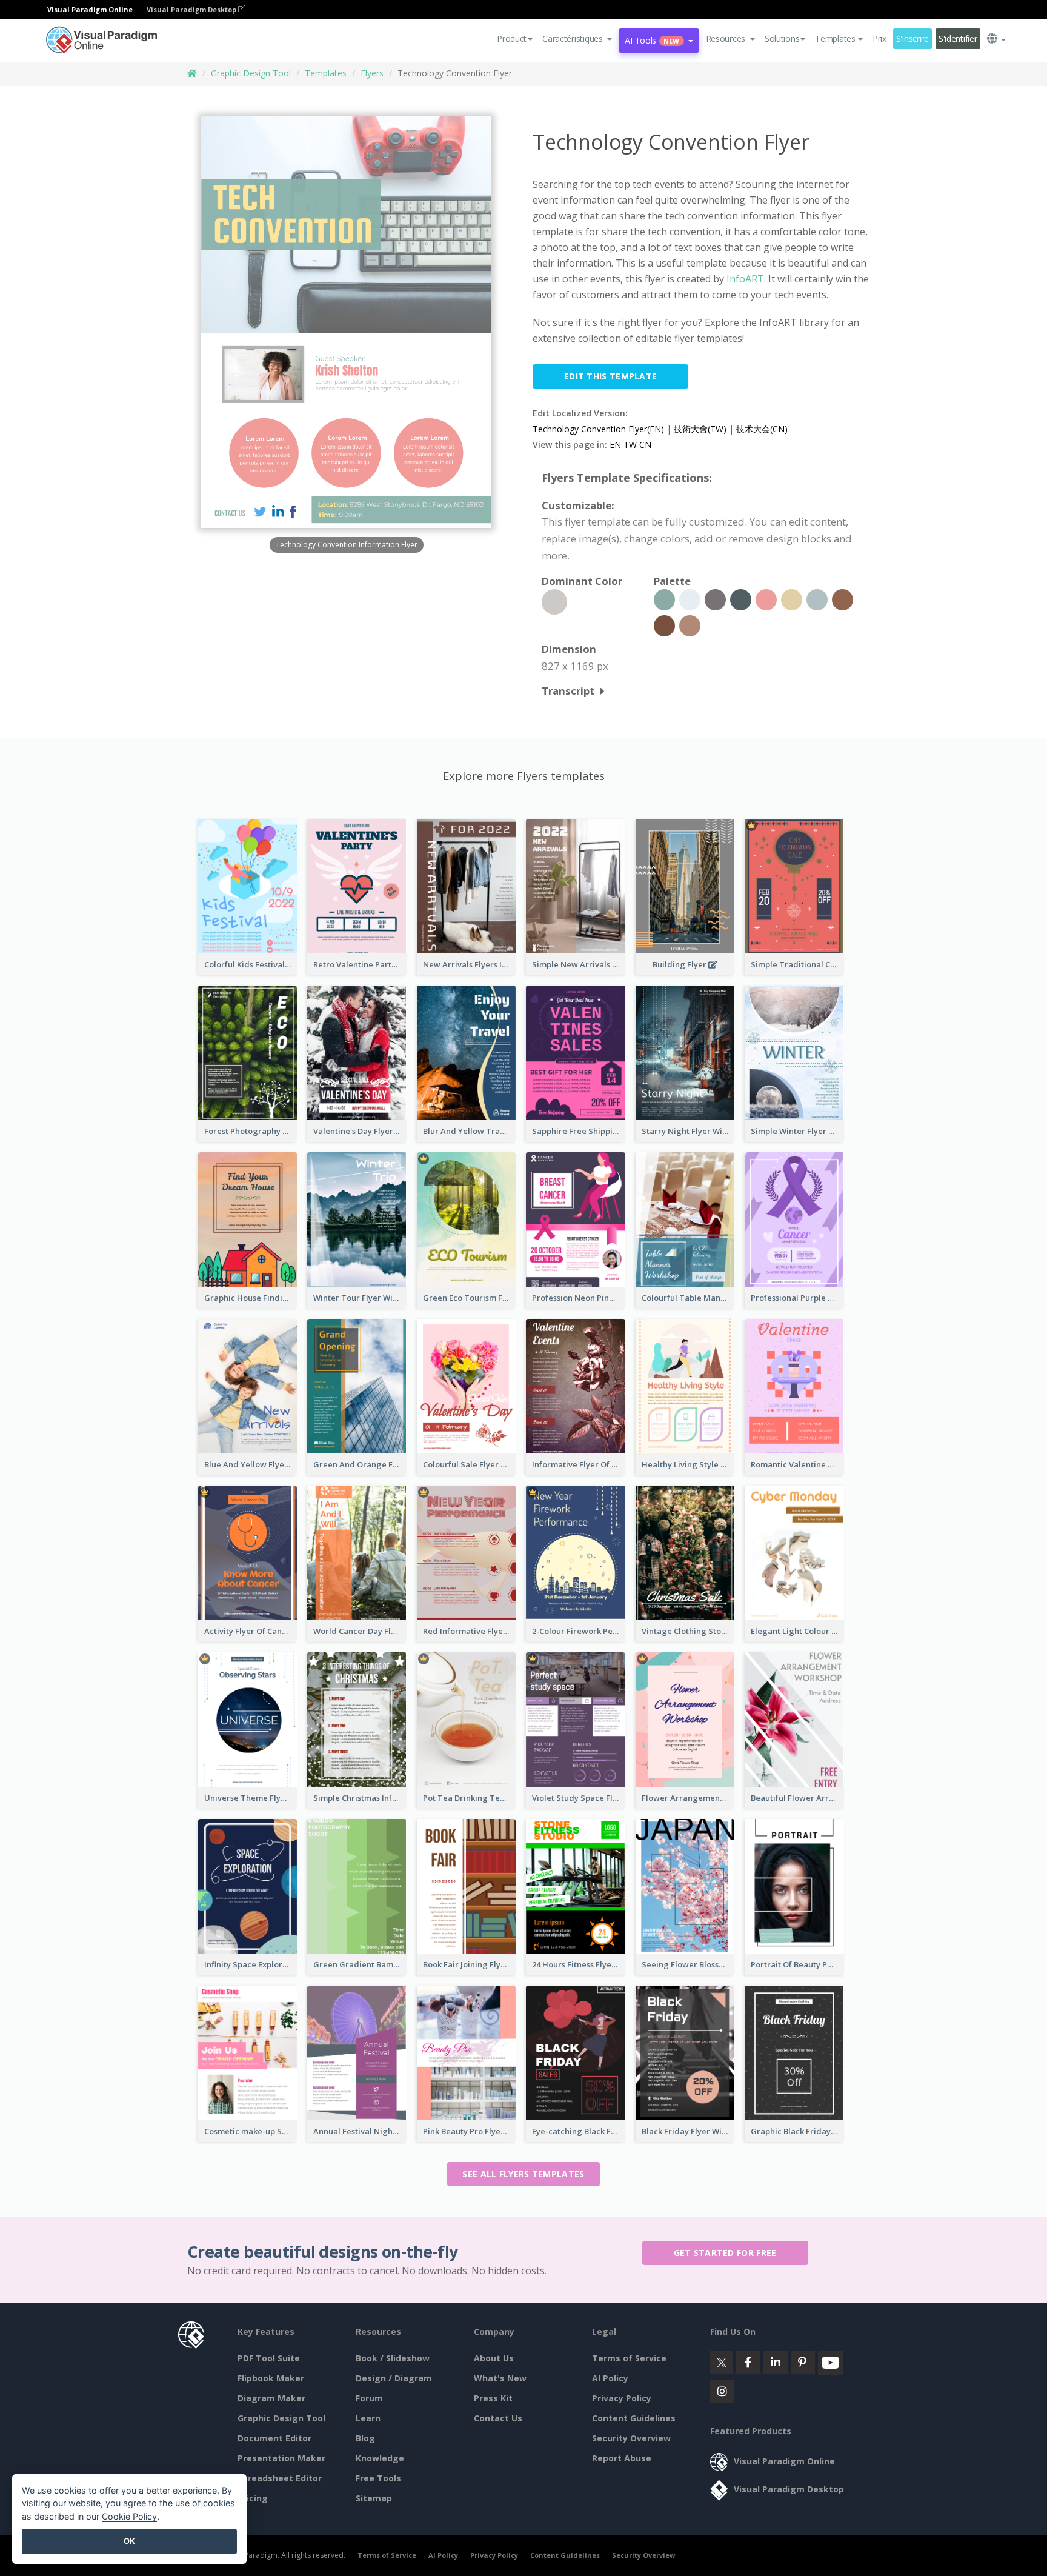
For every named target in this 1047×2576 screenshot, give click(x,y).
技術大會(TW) (700, 429)
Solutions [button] (782, 38)
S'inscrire (912, 38)
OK (129, 2541)
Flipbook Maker (271, 2378)
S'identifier (958, 38)
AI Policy (610, 2378)
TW (630, 445)
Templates (326, 73)
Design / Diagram (394, 2378)
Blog (365, 2438)
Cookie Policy (129, 2516)
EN (615, 445)
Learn (368, 2418)
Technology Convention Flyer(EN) (598, 429)
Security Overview (631, 2438)
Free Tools (378, 2478)
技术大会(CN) (762, 429)
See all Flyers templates (523, 2174)
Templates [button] (835, 38)
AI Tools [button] (652, 40)
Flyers (372, 73)
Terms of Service (629, 2358)
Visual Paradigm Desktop (192, 9)
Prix (879, 38)
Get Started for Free (725, 2253)
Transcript (568, 691)
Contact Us (498, 2418)
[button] (577, 39)
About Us (494, 2358)
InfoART (745, 279)
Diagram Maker (271, 2398)
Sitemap (374, 2498)
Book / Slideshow (393, 2358)
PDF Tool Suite (269, 2358)
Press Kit (493, 2398)
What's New (500, 2378)
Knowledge (380, 2458)
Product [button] (512, 38)
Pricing (253, 2498)
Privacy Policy (622, 2398)
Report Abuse (622, 2458)
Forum (369, 2398)
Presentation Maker (281, 2458)
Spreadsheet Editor (280, 2478)
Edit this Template (610, 376)
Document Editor (274, 2438)
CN (645, 445)
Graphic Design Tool (251, 73)
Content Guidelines (634, 2418)
